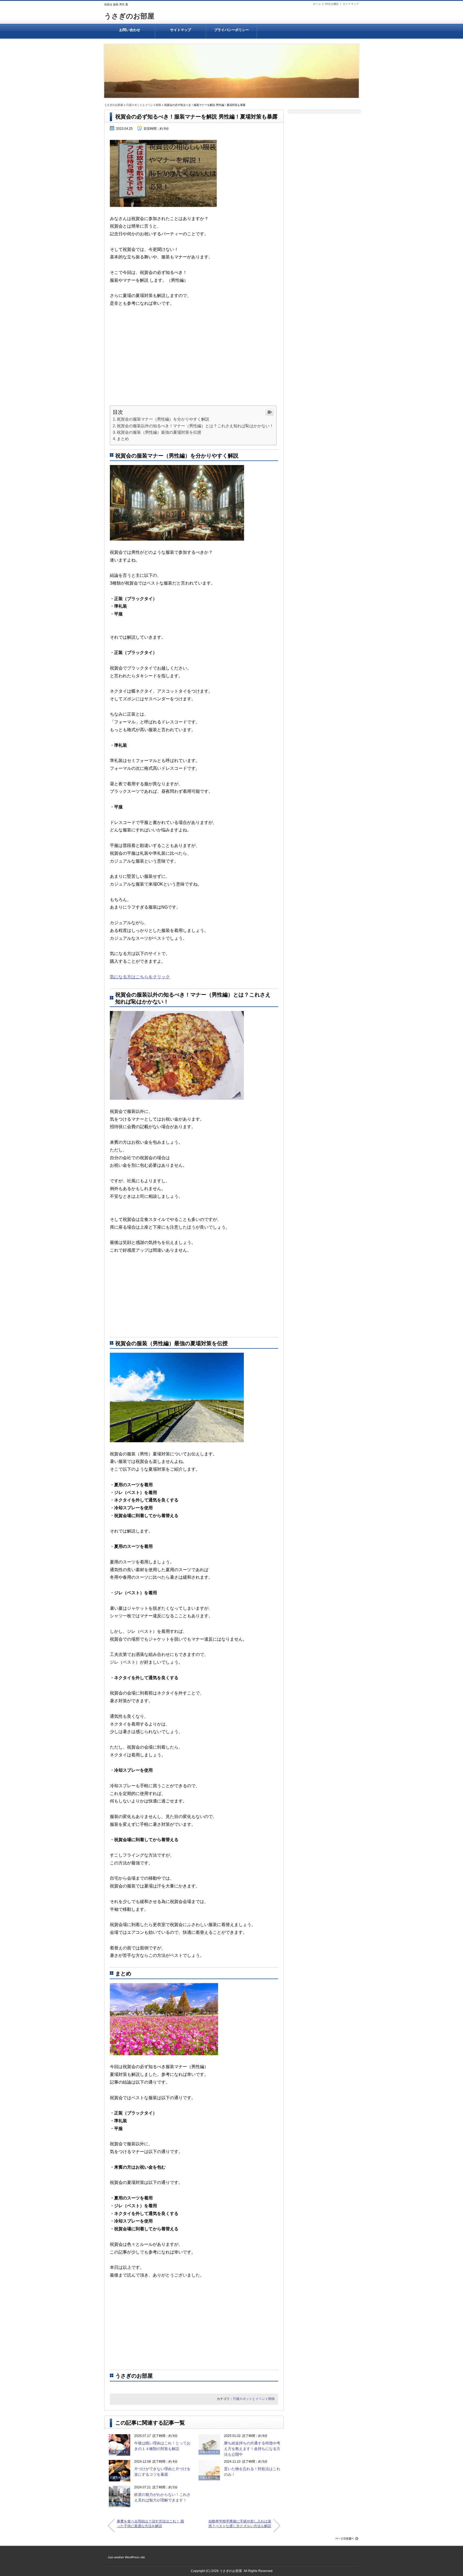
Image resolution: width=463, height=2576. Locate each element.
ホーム (317, 4)
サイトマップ (351, 4)
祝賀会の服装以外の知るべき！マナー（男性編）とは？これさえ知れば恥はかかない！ (195, 426)
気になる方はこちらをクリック (140, 977)
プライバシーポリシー (231, 30)
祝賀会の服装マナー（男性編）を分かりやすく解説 (163, 419)
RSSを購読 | (334, 4)
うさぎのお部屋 (129, 16)
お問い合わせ (130, 30)
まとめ (123, 439)
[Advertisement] (194, 368)
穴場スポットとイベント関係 (144, 105)
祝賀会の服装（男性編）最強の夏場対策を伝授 (159, 432)
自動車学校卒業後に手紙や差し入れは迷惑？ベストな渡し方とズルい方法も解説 (240, 2524)
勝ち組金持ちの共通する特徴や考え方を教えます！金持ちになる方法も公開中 (252, 2449)
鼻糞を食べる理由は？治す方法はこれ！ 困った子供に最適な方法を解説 (150, 2524)
